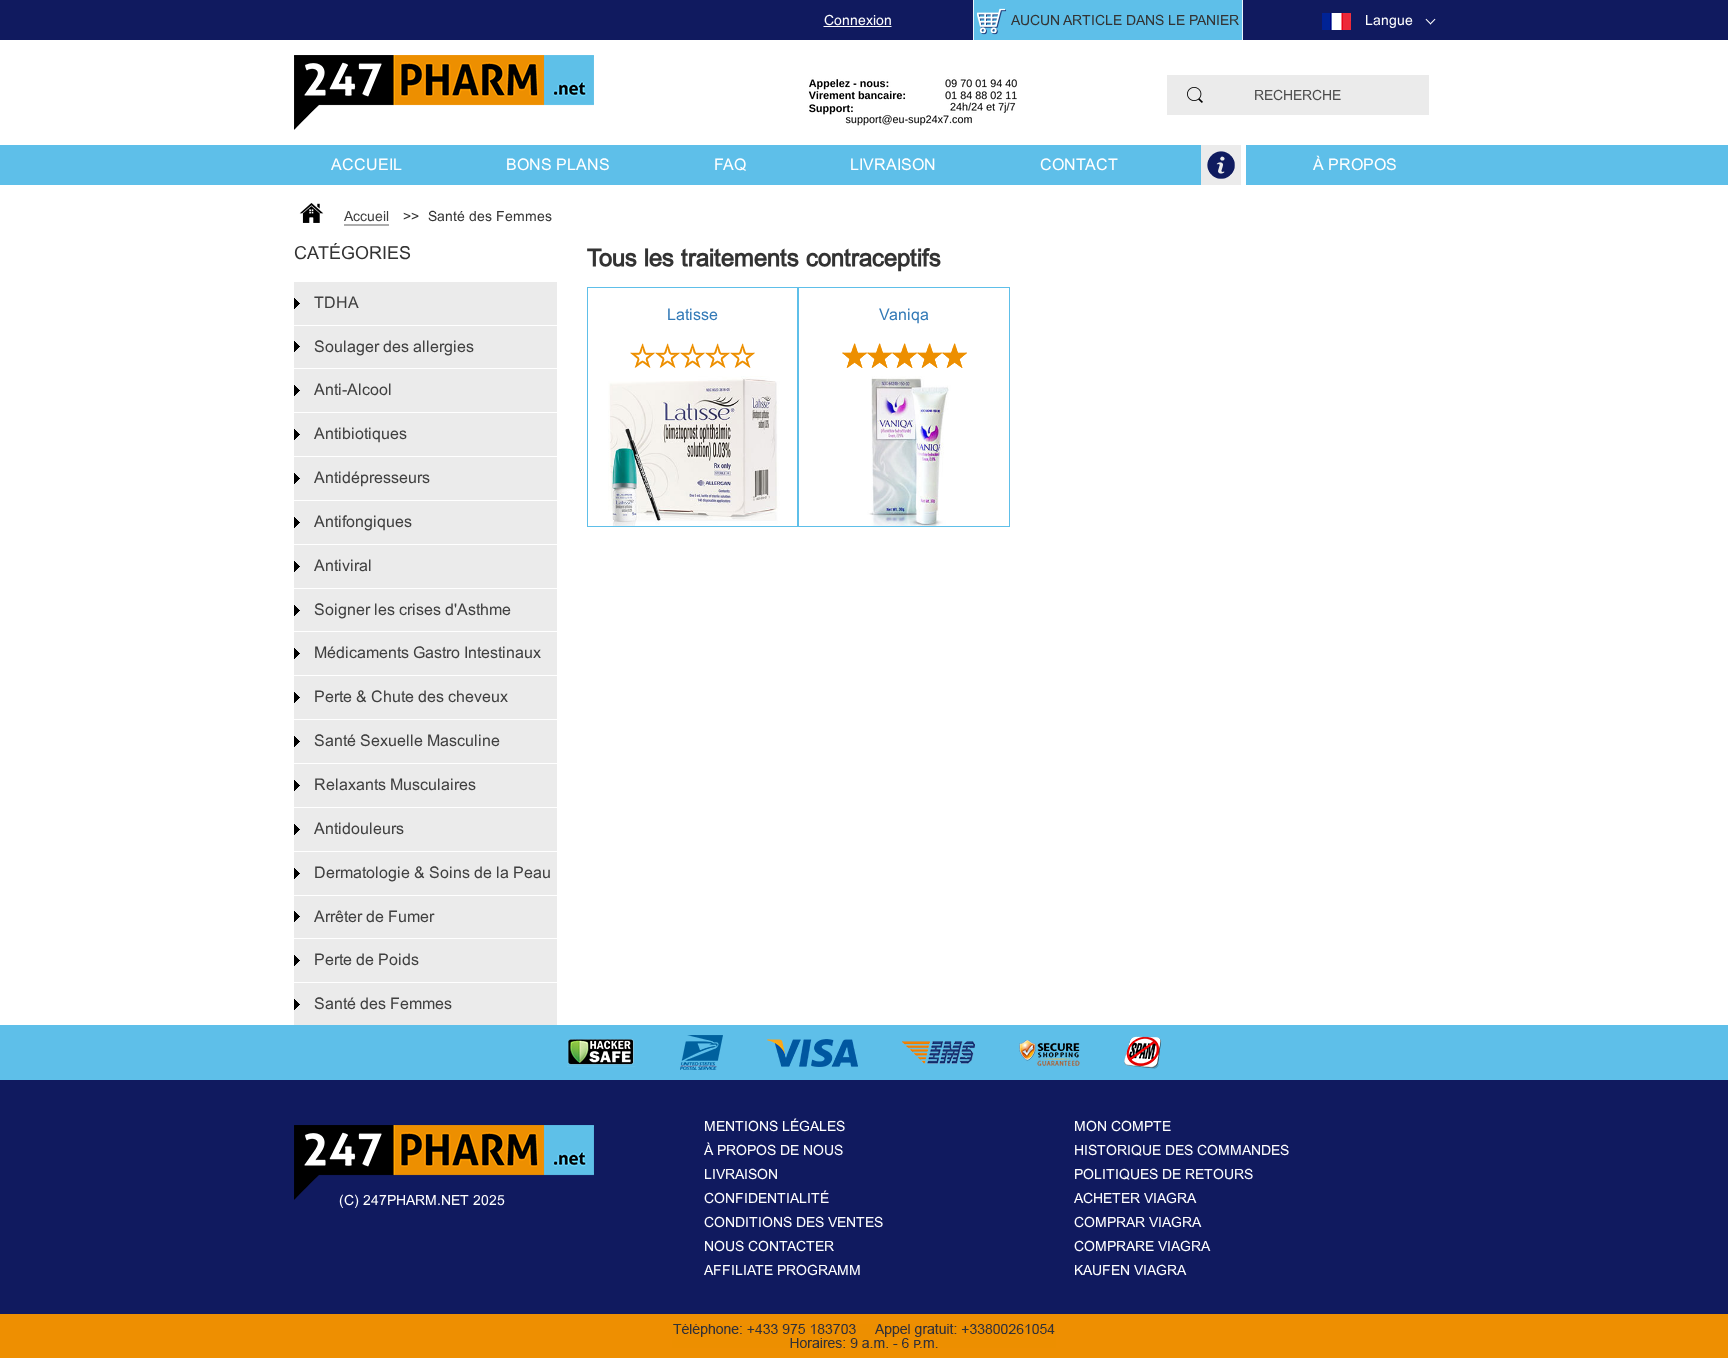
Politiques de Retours (1163, 1174)
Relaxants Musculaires (395, 784)
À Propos (1355, 164)
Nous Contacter (769, 1246)
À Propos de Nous (773, 1150)
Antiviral (343, 565)
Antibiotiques (360, 433)
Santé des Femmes (383, 1003)
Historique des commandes (1181, 1150)
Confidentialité (766, 1198)
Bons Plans (558, 164)
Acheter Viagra (1135, 1198)
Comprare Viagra (1142, 1246)
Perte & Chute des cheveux (411, 696)
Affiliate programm (782, 1270)
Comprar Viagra (1137, 1222)
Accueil (366, 164)
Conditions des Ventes (793, 1222)
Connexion (858, 20)
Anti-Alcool (353, 389)
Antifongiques (363, 521)
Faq (730, 164)
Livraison (893, 164)
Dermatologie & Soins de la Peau (432, 872)
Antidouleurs (359, 828)
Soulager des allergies (394, 346)
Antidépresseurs (372, 477)
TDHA (336, 302)
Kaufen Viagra (1130, 1270)
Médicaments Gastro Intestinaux (427, 652)
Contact (1079, 164)
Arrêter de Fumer (374, 916)
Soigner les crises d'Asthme (412, 609)
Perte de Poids (366, 959)
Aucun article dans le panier (1125, 20)
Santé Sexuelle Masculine (407, 740)
